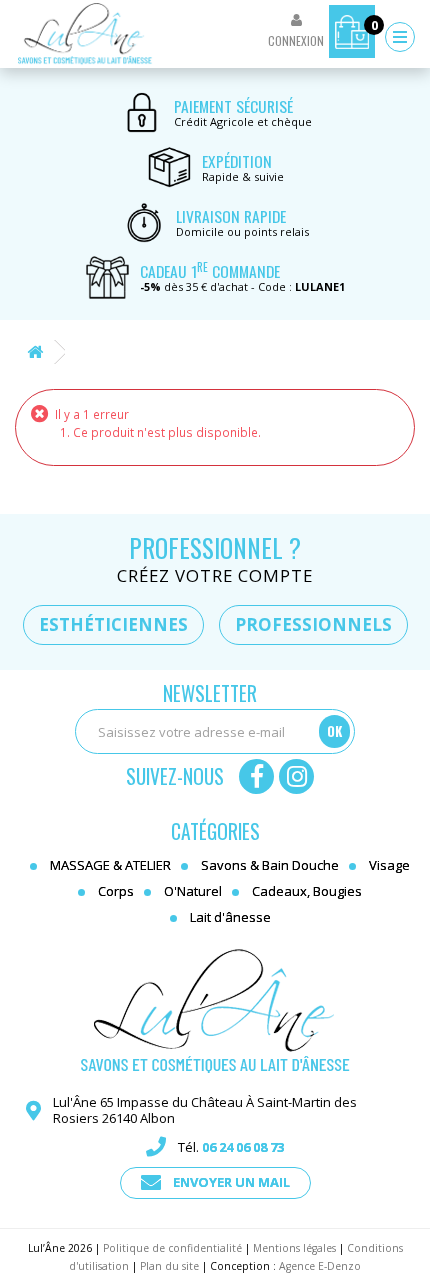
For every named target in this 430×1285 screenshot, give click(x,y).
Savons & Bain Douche (270, 865)
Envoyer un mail (231, 1182)
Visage (389, 865)
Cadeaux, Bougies (307, 891)
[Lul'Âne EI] (85, 34)
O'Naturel (193, 891)
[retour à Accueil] (35, 352)
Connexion (296, 40)
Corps (116, 891)
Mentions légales (294, 1248)
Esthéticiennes (113, 624)
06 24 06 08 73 (243, 1147)
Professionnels (313, 624)
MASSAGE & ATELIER (110, 865)
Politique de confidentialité (172, 1248)
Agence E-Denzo (320, 1266)
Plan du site (169, 1266)
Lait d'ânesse (230, 917)
